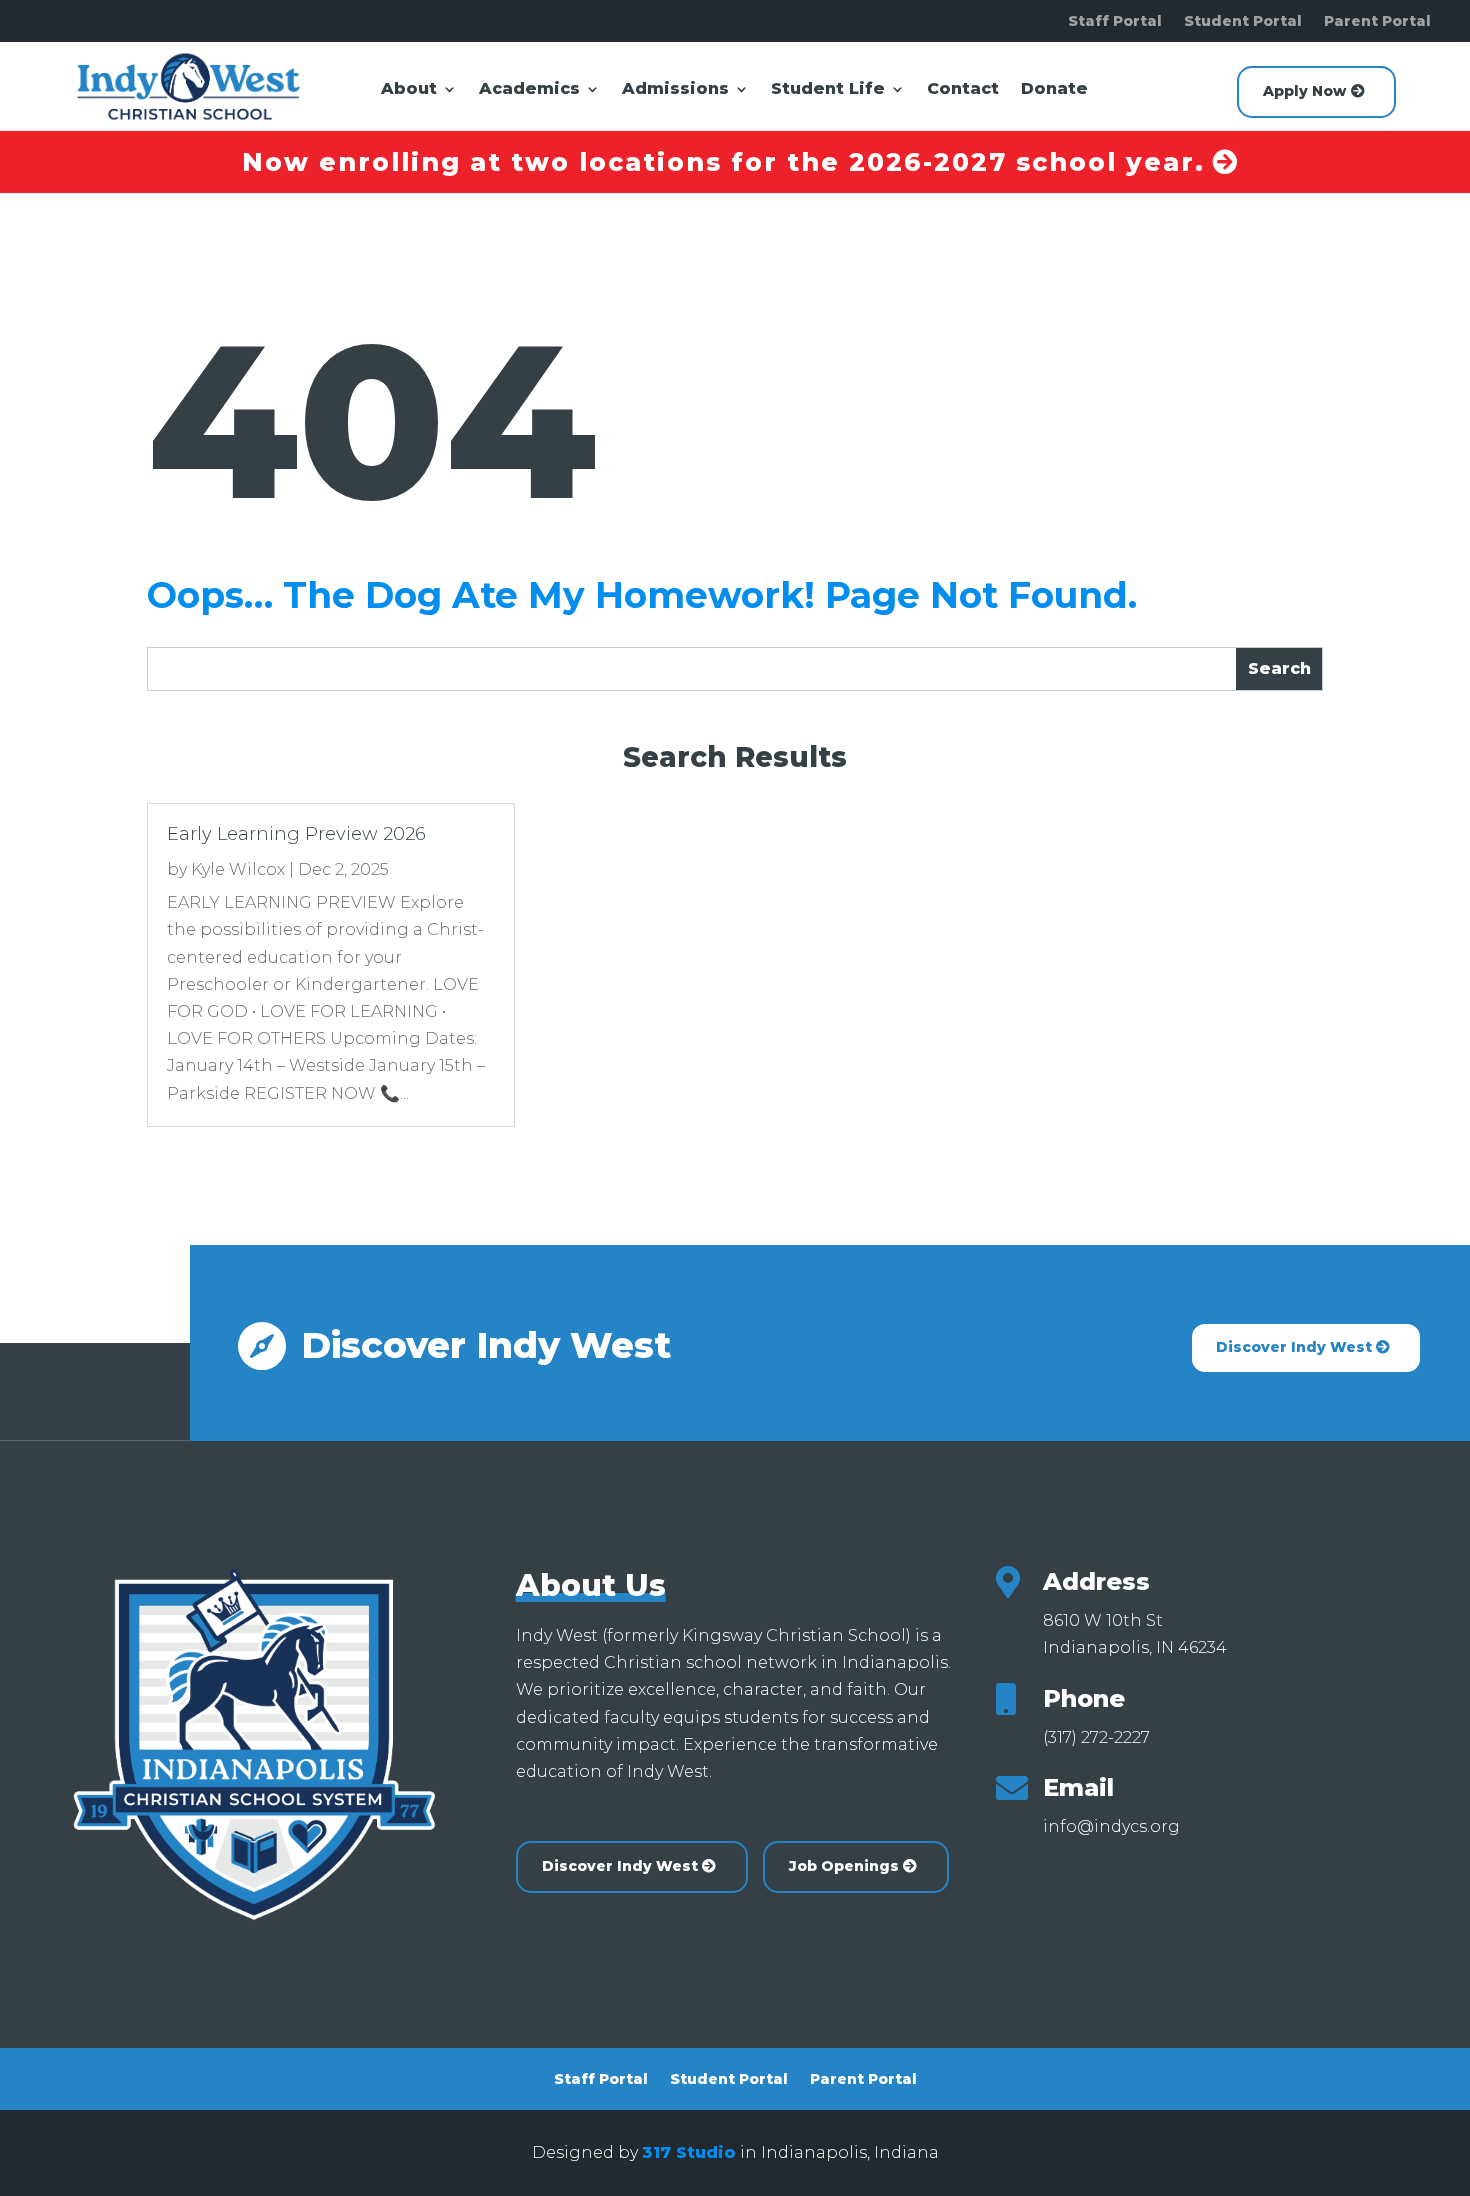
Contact (963, 90)
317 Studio (689, 2152)
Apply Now (1304, 91)
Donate (1054, 90)
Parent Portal (1377, 22)
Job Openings (844, 1866)
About (409, 90)
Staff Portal (1115, 22)
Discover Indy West (1294, 1347)
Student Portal (1243, 22)
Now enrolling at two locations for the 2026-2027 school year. (723, 162)
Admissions (675, 90)
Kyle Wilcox (238, 869)
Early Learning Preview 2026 (296, 834)
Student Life (828, 90)
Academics (529, 90)
